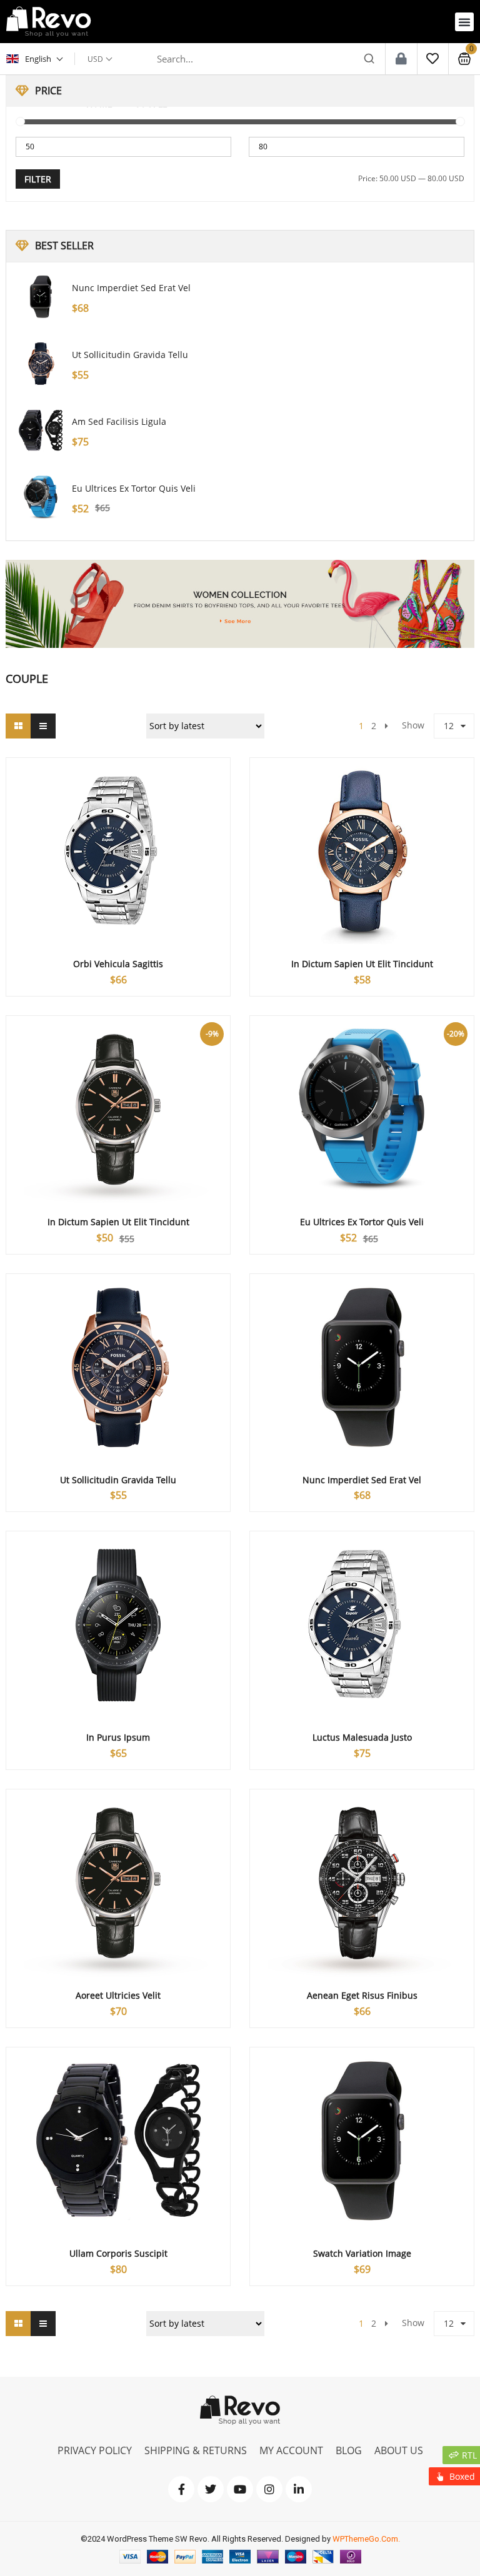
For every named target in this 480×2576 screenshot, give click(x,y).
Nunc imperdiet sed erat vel (131, 288)
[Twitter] (211, 2489)
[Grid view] (18, 726)
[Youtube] (240, 2489)
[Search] (369, 59)
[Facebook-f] (181, 2489)
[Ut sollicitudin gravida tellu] (41, 364)
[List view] (43, 726)
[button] (464, 22)
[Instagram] (269, 2489)
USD (95, 59)
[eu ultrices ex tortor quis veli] (41, 497)
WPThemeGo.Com (365, 2539)
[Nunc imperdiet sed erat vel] (41, 297)
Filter (38, 179)
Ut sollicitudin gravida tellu (130, 355)
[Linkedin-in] (299, 2489)
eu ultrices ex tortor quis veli (134, 488)
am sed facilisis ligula (119, 421)
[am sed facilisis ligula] (41, 430)
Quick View (118, 828)
